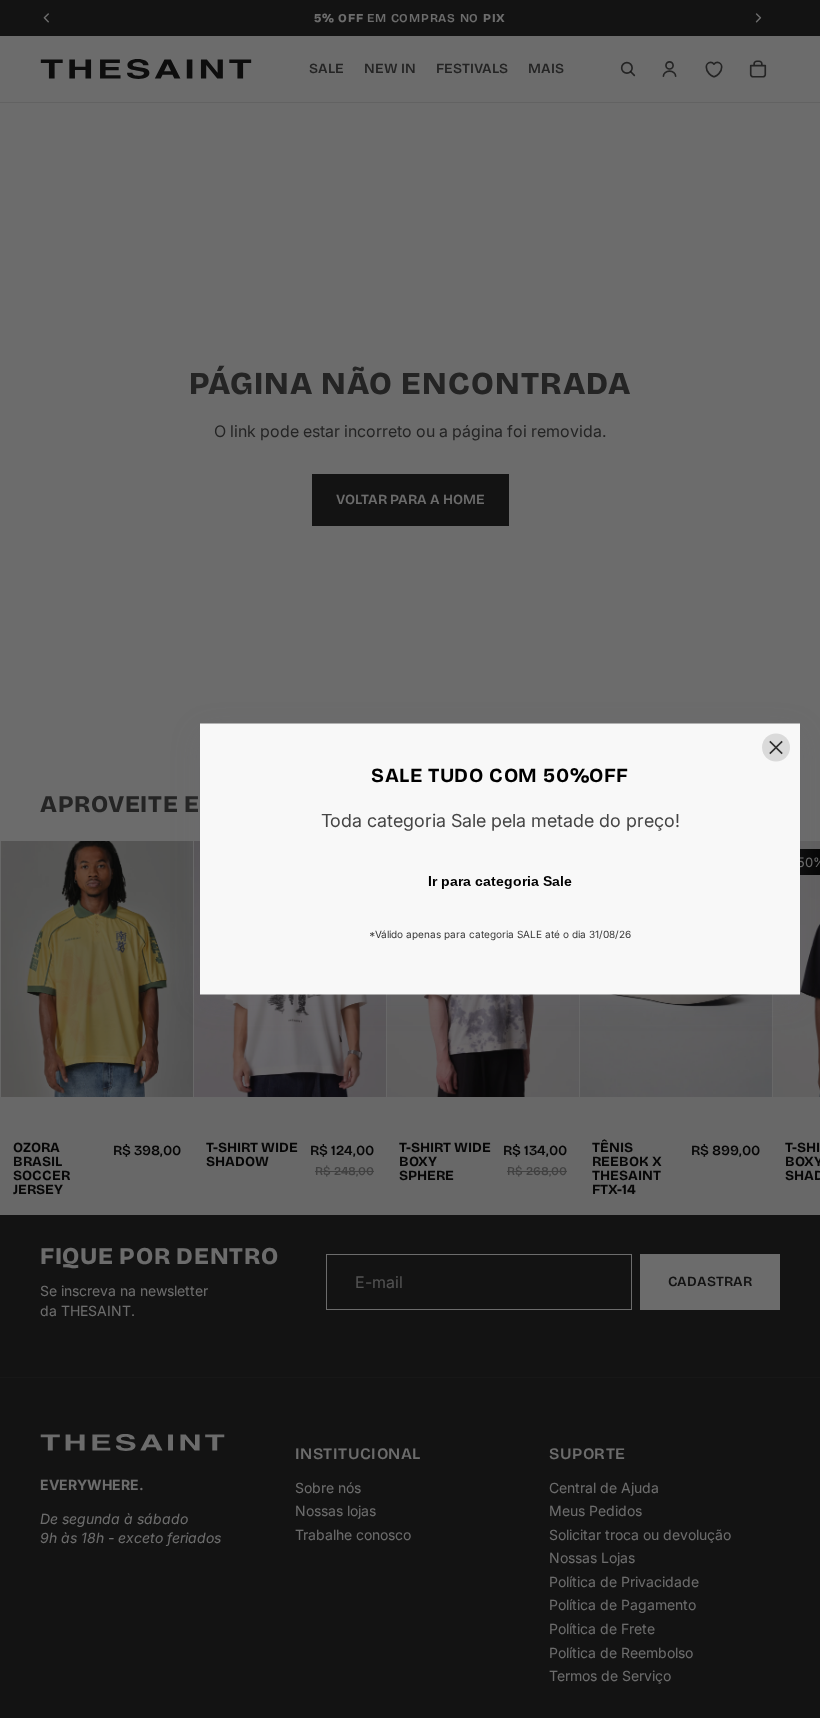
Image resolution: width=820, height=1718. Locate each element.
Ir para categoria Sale (500, 881)
